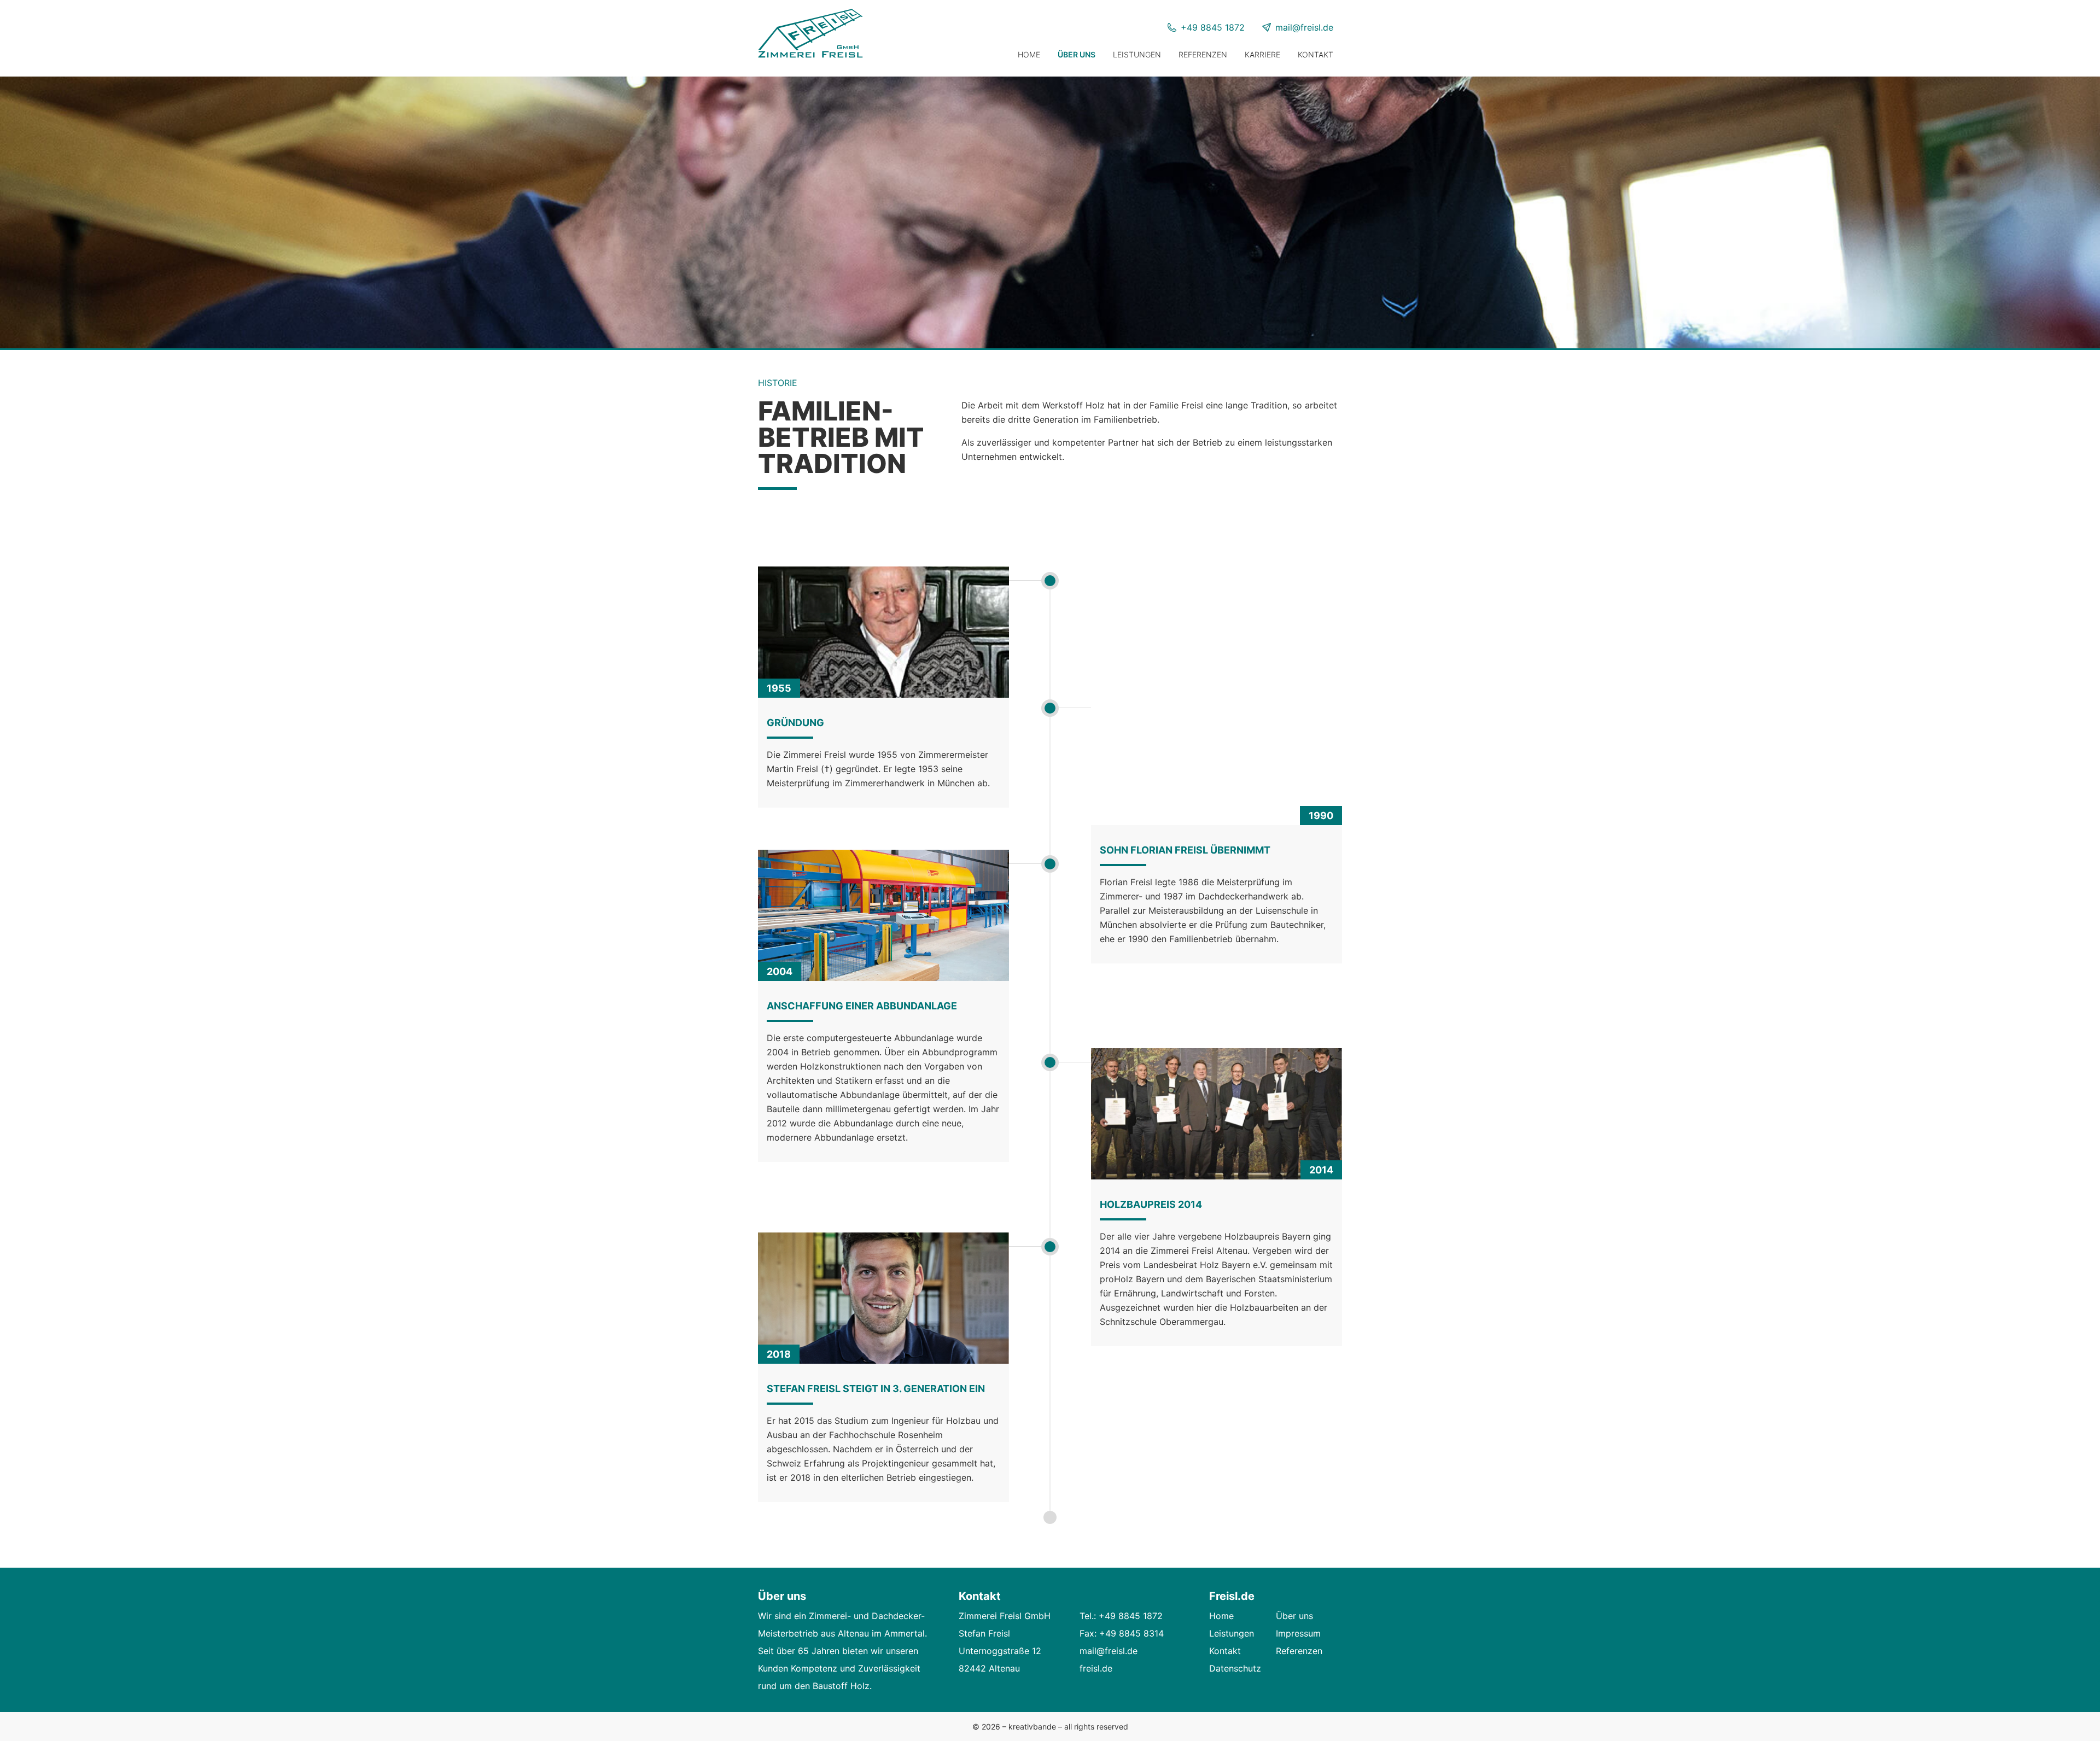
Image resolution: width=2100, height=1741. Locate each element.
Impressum (1298, 1633)
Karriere (1262, 54)
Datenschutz (1235, 1668)
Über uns (1294, 1616)
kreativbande (1033, 1727)
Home (1029, 54)
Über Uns (1077, 54)
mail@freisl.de (1304, 27)
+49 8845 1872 (1213, 27)
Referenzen (1203, 54)
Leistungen (1137, 54)
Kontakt (1316, 54)
